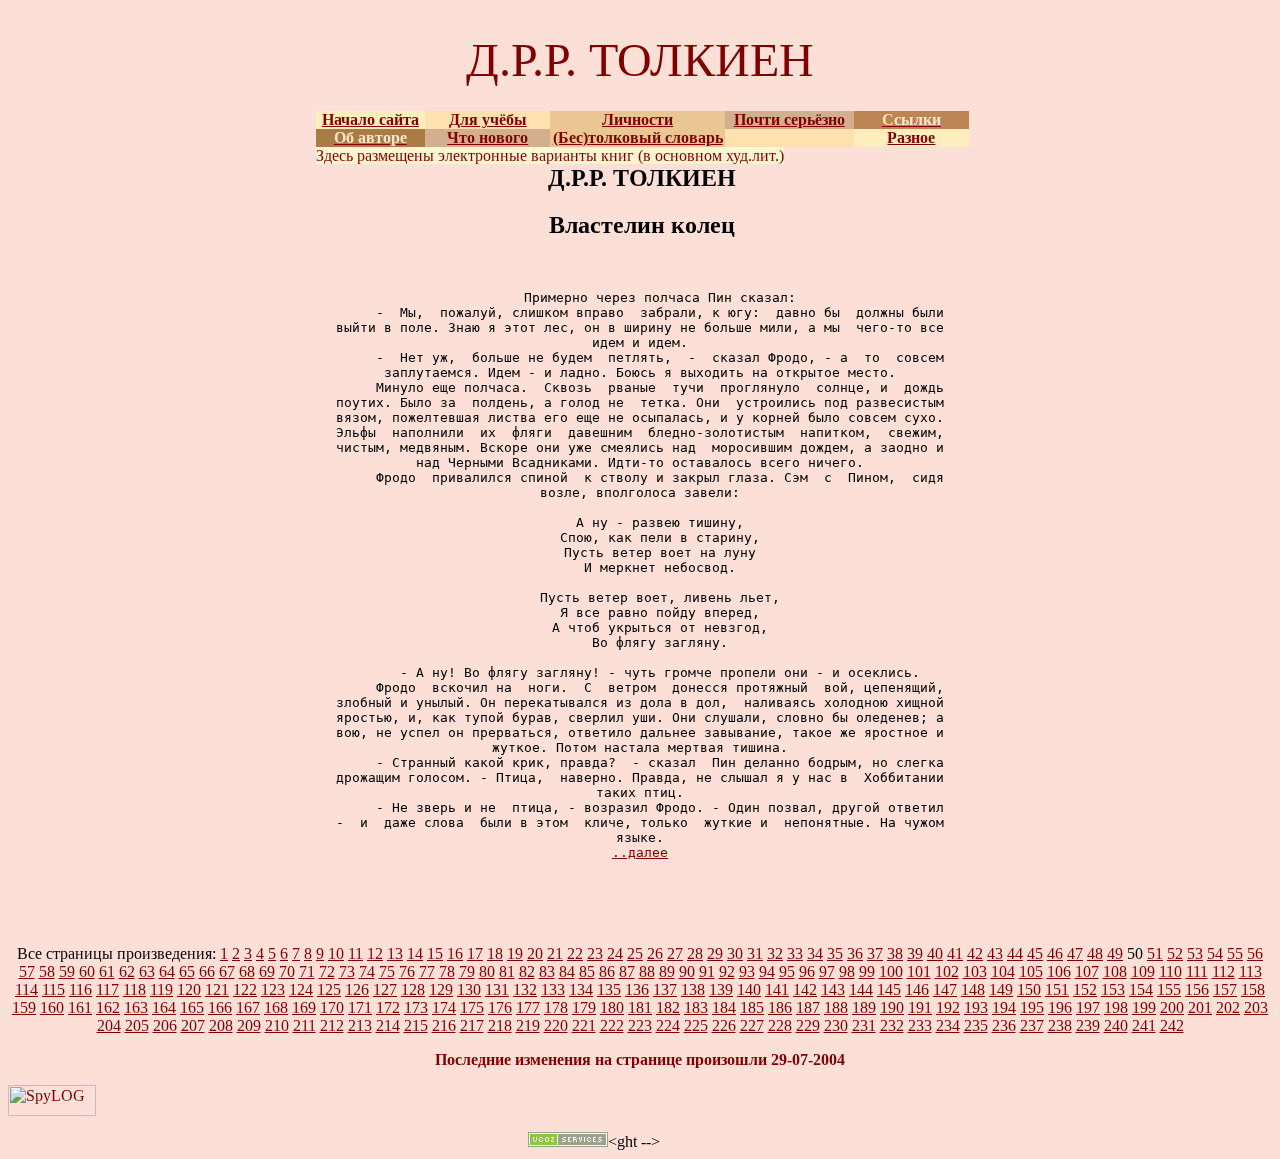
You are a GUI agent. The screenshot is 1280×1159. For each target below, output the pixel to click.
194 (1004, 1007)
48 (1095, 953)
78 (447, 971)
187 (808, 1007)
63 (147, 971)
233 (920, 1025)
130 (469, 989)
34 (815, 953)
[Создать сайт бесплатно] (568, 1141)
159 (24, 1007)
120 (189, 989)
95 (787, 971)
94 (767, 971)
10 (336, 953)
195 (1032, 1007)
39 (915, 953)
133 (553, 989)
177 (528, 1007)
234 (948, 1025)
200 (1172, 1007)
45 (1035, 953)
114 (26, 989)
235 (976, 1025)
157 (1225, 989)
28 (695, 953)
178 (556, 1007)
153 (1113, 989)
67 (227, 971)
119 (161, 989)
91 (707, 971)
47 (1075, 953)
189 (864, 1007)
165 (192, 1007)
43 (995, 953)
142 (805, 989)
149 (1001, 989)
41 (955, 953)
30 (735, 953)
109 (1143, 971)
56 (1255, 953)
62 (127, 971)
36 (855, 953)
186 (780, 1007)
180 (612, 1007)
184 (724, 1007)
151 (1057, 989)
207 (193, 1025)
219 (528, 1025)
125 (329, 989)
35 (835, 953)
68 (247, 971)
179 (584, 1007)
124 (301, 989)
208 (221, 1025)
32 (775, 953)
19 (515, 953)
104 (1003, 971)
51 (1155, 953)
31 (755, 953)
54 (1215, 953)
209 (249, 1025)
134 (581, 989)
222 (612, 1025)
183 (696, 1007)
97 (827, 971)
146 (917, 989)
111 (1197, 971)
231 (864, 1025)
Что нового (487, 137)
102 (947, 971)
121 (217, 989)
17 (475, 953)
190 (892, 1007)
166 (220, 1007)
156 (1197, 989)
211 (304, 1025)
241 (1144, 1025)
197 (1088, 1007)
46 (1055, 953)
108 (1115, 971)
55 (1235, 953)
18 (495, 953)
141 (777, 989)
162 (108, 1007)
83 (547, 971)
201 (1200, 1007)
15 (435, 953)
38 (895, 953)
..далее (640, 852)
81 (507, 971)
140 (749, 989)
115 (53, 989)
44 (1015, 953)
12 (375, 953)
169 (304, 1007)
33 (795, 953)
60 (87, 971)
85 (587, 971)
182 (668, 1007)
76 (407, 971)
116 (80, 989)
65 (187, 971)
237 (1032, 1025)
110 (1170, 971)
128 (413, 989)
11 (355, 953)
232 (892, 1025)
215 (416, 1025)
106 (1059, 971)
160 (52, 1007)
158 (1253, 989)
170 (332, 1007)
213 (360, 1025)
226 (724, 1025)
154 (1141, 989)
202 (1228, 1007)
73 (347, 971)
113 (1250, 971)
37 (875, 953)
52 (1175, 953)
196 (1060, 1007)
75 (387, 971)
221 (584, 1025)
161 (80, 1007)
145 (889, 989)
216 (444, 1025)
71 (307, 971)
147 (945, 989)
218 (500, 1025)
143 (833, 989)
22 (575, 953)
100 (891, 971)
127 (385, 989)
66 (207, 971)
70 (287, 971)
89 (667, 971)
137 (665, 989)
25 (635, 953)
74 (367, 971)
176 (500, 1007)
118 (134, 989)
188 (836, 1007)
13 (395, 953)
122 (245, 989)
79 (467, 971)
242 (1172, 1025)
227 (752, 1025)
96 (807, 971)
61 (107, 971)
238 (1060, 1025)
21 (555, 953)
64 (167, 971)
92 (727, 971)
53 (1195, 953)
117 (107, 989)
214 (388, 1025)
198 (1116, 1007)
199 (1144, 1007)
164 (164, 1007)
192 (948, 1007)
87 (627, 971)
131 (497, 989)
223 (640, 1025)
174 (444, 1007)
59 (67, 971)
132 (525, 989)
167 (248, 1007)
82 (527, 971)
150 (1029, 989)
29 (715, 953)
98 (847, 971)
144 (861, 989)
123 (273, 989)
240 (1116, 1025)
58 (47, 971)
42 (975, 953)
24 (615, 953)
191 (920, 1007)
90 (687, 971)
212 (332, 1025)
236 (1004, 1025)
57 (27, 971)
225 (696, 1025)
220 (556, 1025)
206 (165, 1025)
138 (693, 989)
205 (137, 1025)
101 (919, 971)
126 (357, 989)
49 (1115, 953)
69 (267, 971)
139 (721, 989)
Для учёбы (488, 119)
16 (455, 953)
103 (975, 971)
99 (867, 971)
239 (1088, 1025)
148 (973, 989)
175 (472, 1007)
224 (668, 1025)
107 (1087, 971)
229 (808, 1025)
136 (637, 989)
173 (416, 1007)
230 (836, 1025)
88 (647, 971)
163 (136, 1007)
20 (535, 953)
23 (595, 953)
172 (388, 1007)
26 (655, 953)
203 (1256, 1007)
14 (415, 953)
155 (1169, 989)
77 (427, 971)
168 (276, 1007)
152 (1085, 989)
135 (609, 989)
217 (472, 1025)
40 (935, 953)
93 (747, 971)
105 (1031, 971)
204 (109, 1025)
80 (487, 971)
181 (640, 1007)
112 (1223, 971)
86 (607, 971)
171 (360, 1007)
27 (675, 953)
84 (567, 971)
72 (327, 971)
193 (976, 1007)
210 (277, 1025)
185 (752, 1007)
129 (441, 989)
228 (780, 1025)
